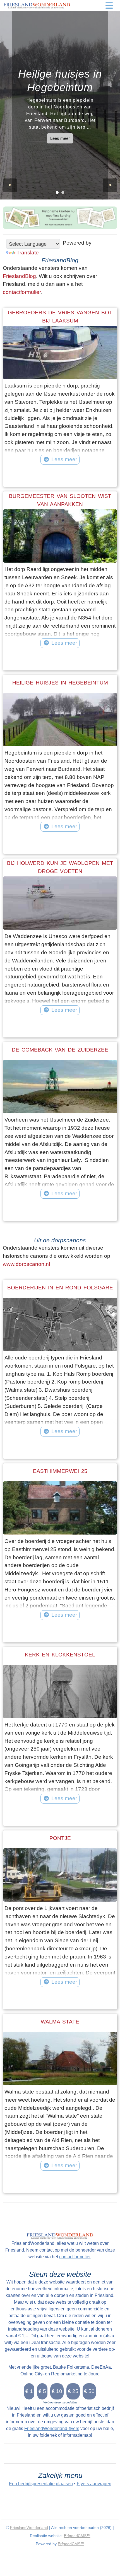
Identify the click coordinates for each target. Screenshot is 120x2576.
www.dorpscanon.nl (26, 1264)
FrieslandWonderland (29, 2528)
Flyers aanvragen (94, 2484)
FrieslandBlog (19, 276)
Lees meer (60, 138)
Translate (28, 253)
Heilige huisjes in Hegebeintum (60, 683)
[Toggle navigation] (109, 6)
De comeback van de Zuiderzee (60, 1050)
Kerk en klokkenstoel (60, 1655)
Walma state (60, 2022)
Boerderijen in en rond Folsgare (60, 1288)
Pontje (60, 1838)
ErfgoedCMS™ (77, 2536)
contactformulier (22, 292)
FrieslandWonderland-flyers (52, 2428)
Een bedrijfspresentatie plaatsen (41, 2484)
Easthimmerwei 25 (60, 1471)
